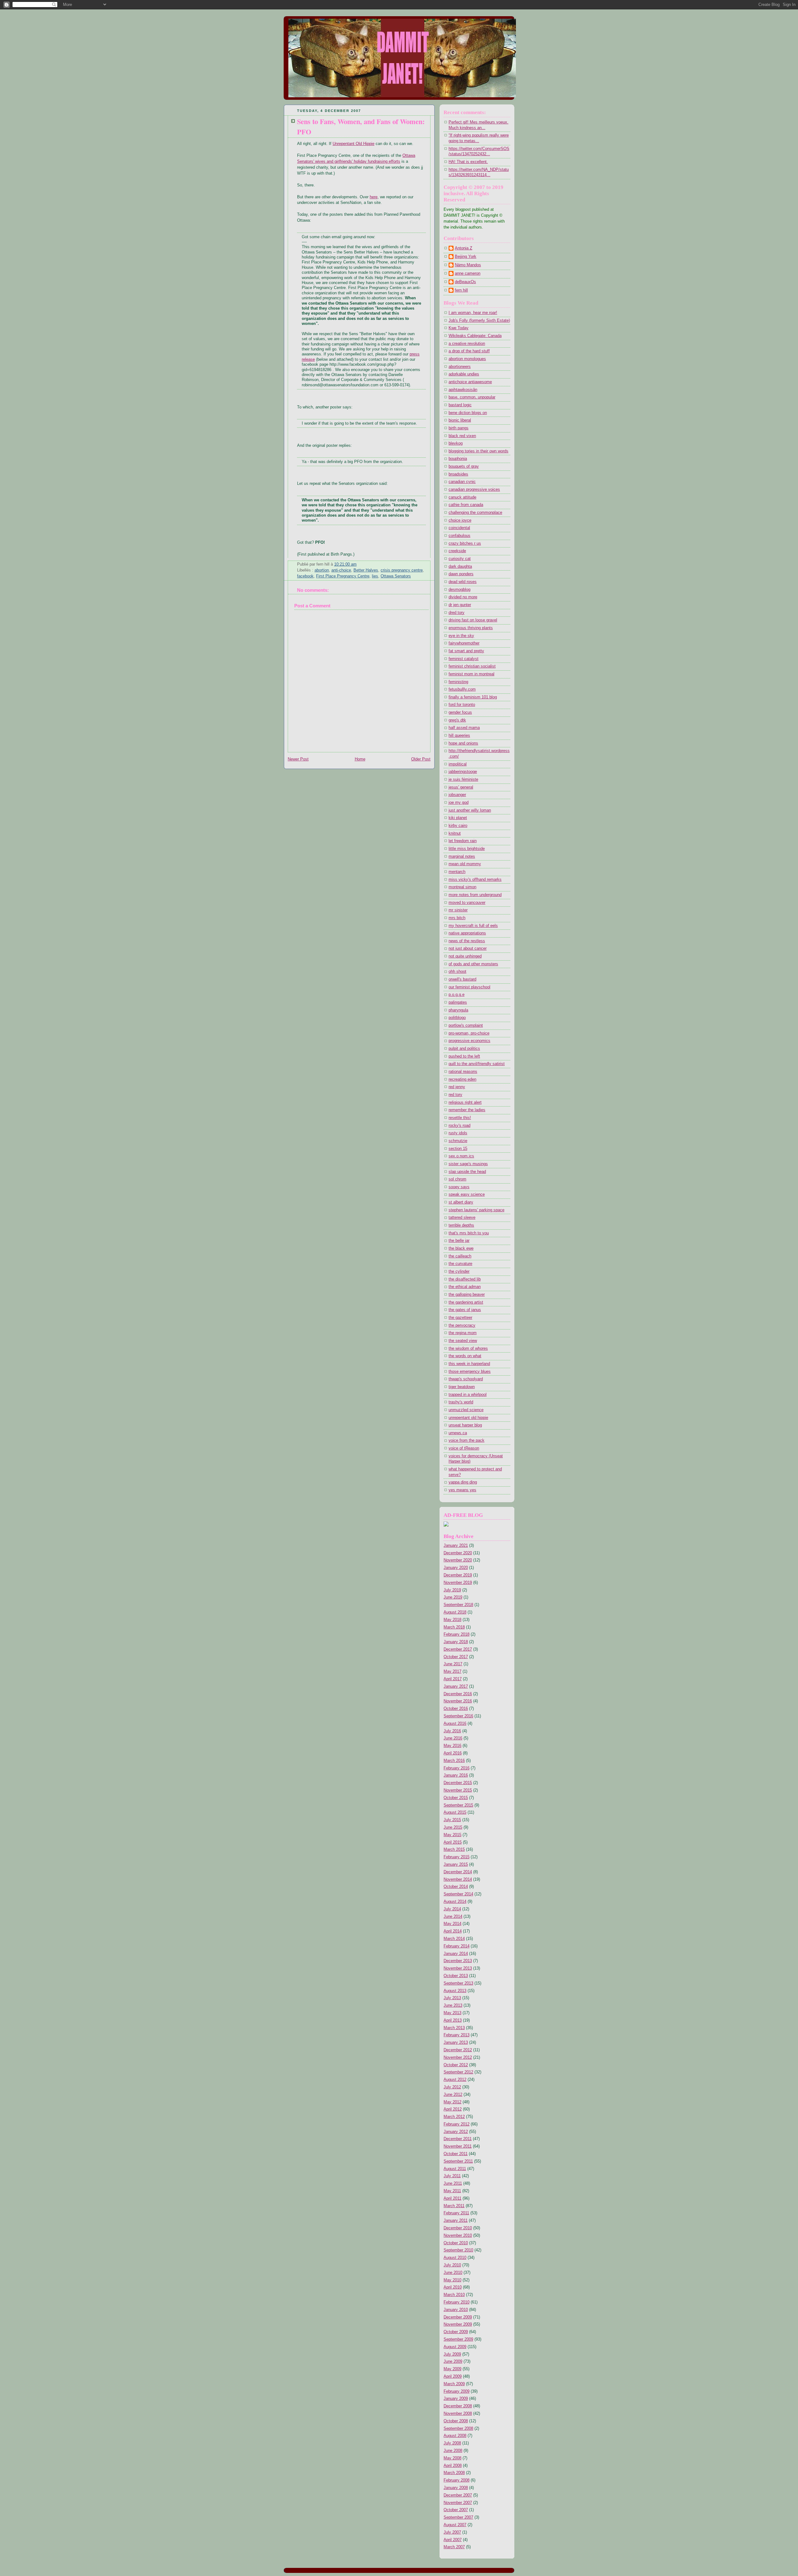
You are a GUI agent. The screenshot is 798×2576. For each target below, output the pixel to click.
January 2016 (456, 1775)
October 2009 (456, 2332)
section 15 (458, 1149)
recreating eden (462, 1079)
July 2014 (452, 1909)
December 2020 (458, 1553)
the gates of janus (465, 1310)
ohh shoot (457, 972)
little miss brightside (467, 849)
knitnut (455, 833)
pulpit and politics (464, 1049)
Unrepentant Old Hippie (353, 144)
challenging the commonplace (475, 513)
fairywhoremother (464, 643)
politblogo (457, 1018)
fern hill (461, 290)
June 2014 (453, 1917)
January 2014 (456, 1954)
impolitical (458, 764)
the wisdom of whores (468, 1348)
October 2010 (456, 2243)
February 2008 (457, 2480)
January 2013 (456, 2043)
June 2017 (453, 1664)
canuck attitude (462, 497)
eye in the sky (461, 636)
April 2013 (453, 2020)
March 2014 (454, 1939)
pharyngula (458, 1010)
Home (360, 759)
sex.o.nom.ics (461, 1156)
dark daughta (460, 567)
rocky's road (459, 1126)
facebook (305, 576)
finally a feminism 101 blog (473, 697)
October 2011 (456, 2154)
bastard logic (460, 405)
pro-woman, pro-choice (469, 1033)
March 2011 (454, 2206)
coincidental (459, 528)
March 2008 (454, 2473)
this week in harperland (469, 1364)
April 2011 (452, 2198)
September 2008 (458, 2429)
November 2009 (458, 2324)
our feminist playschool (469, 987)
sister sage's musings (468, 1164)
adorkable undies (464, 374)
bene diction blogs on (468, 413)
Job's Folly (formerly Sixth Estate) (479, 321)
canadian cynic (462, 482)
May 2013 (452, 2013)
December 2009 (458, 2317)
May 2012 (452, 2102)
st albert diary (461, 1202)
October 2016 (456, 1709)
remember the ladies (467, 1110)
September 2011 (458, 2161)
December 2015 (458, 1783)
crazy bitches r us (465, 543)
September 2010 (458, 2250)
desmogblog (459, 590)
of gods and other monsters (473, 964)
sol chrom (457, 1179)
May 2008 (452, 2458)
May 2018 (452, 1620)
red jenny (457, 1087)
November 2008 (458, 2414)
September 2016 (458, 1716)
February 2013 (457, 2035)
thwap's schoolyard (466, 1379)
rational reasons (463, 1072)
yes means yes (462, 1490)
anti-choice (341, 570)
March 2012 (454, 2117)
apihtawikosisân (463, 390)
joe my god (459, 803)
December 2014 (458, 1872)
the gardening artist (466, 1302)
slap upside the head (467, 1172)
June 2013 (453, 2005)
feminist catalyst (464, 659)
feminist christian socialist (472, 666)
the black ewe (461, 1248)
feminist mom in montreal (471, 674)
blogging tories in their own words (478, 451)
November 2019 (458, 1583)
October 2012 (456, 2065)
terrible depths (461, 1225)
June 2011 (453, 2183)
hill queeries (459, 736)
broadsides (458, 474)
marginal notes (462, 856)
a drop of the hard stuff (469, 351)
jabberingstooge (463, 772)
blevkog (456, 443)
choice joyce (460, 520)
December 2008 (458, 2406)
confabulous (459, 536)
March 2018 (454, 1627)
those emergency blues (470, 1372)
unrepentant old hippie (468, 1418)
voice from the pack (466, 1440)
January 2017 (456, 1686)
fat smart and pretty (466, 651)
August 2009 (455, 2347)
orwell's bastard (462, 979)
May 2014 (452, 1924)
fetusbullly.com (462, 689)
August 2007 (455, 2525)
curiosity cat (460, 559)
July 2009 (452, 2354)
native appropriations (467, 933)
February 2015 (457, 1857)
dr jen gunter (460, 605)
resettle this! (460, 1118)
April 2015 (453, 1842)
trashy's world (461, 1402)
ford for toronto (462, 705)
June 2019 (453, 1597)
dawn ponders (461, 574)
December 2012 (458, 2050)
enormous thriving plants (471, 628)
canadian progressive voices (474, 490)
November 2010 (458, 2236)
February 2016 (457, 1768)
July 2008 (452, 2443)
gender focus (460, 712)
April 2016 (453, 1753)
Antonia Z (464, 248)
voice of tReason (464, 1448)
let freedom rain (463, 841)
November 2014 (458, 1879)
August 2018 (455, 1612)
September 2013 (458, 1983)
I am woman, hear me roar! (473, 313)
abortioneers (460, 367)
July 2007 (452, 2532)
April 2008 (453, 2466)
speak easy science (467, 1194)
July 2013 (452, 1998)
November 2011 (458, 2146)
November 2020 (458, 1560)
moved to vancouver (467, 903)
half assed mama (464, 728)
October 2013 (456, 1976)
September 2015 (458, 1805)
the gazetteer (460, 1318)
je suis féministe (463, 779)
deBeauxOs (465, 282)
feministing (458, 682)
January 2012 (456, 2132)
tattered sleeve (462, 1218)
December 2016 (458, 1694)
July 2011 (452, 2176)
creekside (457, 551)
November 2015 (458, 1790)
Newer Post (298, 759)
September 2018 (458, 1605)
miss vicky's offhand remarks (475, 880)
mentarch (457, 872)
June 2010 (453, 2273)
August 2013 (455, 1991)
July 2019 (452, 1590)
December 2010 (458, 2228)
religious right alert (465, 1102)
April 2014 (453, 1931)
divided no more (463, 597)
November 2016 (458, 1701)
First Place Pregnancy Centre (343, 576)
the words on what (465, 1356)
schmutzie (458, 1141)
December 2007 (458, 2495)
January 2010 (456, 2310)
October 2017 (456, 1657)
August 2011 (455, 2169)
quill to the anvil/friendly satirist (477, 1064)
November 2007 (458, 2503)
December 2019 (458, 1575)
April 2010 (453, 2287)
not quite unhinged (465, 956)
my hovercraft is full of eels (473, 926)
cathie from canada (466, 505)
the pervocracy (462, 1325)
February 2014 (457, 1946)
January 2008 (456, 2488)
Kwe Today (459, 328)
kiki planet (458, 818)
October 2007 (456, 2510)
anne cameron (468, 273)
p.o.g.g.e (457, 995)
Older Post (421, 759)
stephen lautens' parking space (476, 1210)
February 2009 (457, 2391)
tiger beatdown (462, 1387)
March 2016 (454, 1761)
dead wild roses (463, 582)
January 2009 (456, 2399)
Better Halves (366, 570)
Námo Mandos (468, 265)
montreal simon (462, 887)
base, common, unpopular (472, 397)
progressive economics (469, 1041)
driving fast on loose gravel (473, 620)
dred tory (457, 613)
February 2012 (457, 2124)
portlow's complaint (466, 1025)
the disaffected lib (465, 1279)
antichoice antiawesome (470, 382)
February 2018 (457, 1634)
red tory (455, 1095)
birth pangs (459, 428)
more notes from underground (475, 895)
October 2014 (456, 1887)
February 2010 (457, 2302)
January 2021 (456, 1546)
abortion (322, 570)
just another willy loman (470, 810)
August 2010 (455, 2258)
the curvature (460, 1264)
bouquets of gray (464, 466)
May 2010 (452, 2280)
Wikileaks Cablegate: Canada (475, 336)
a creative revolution (467, 344)
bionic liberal (460, 420)
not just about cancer (468, 948)
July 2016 (452, 1731)
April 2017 (453, 1679)
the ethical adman (465, 1287)
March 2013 (454, 2028)
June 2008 (453, 2451)
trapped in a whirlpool (468, 1395)
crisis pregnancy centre (402, 570)
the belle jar (459, 1241)
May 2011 (452, 2191)
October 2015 (456, 1798)
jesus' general (461, 787)
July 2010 (452, 2265)
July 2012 (452, 2087)
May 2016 (452, 1746)
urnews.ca (458, 1433)
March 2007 (454, 2547)
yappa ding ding (463, 1482)
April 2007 (453, 2540)
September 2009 (458, 2339)
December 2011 (458, 2139)
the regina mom (463, 1333)
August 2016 (455, 1724)
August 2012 (455, 2080)
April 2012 (453, 2109)
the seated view (463, 1341)
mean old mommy (465, 864)
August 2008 (455, 2436)
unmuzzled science (466, 1410)
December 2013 (458, 1961)
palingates (458, 1002)
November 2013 (458, 1968)
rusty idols (458, 1133)
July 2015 (452, 1820)
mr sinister (458, 910)
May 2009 (452, 2369)
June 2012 (453, 2095)
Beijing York (466, 257)
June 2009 (453, 2361)
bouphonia (458, 459)
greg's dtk (457, 720)
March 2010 (454, 2295)
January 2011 (456, 2221)
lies (375, 576)
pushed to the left (464, 1056)
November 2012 (458, 2057)
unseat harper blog (465, 1425)
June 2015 (453, 1827)
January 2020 (456, 1568)
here (374, 197)
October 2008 (456, 2421)
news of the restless (467, 941)
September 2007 (458, 2517)
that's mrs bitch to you (469, 1233)
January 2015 (456, 1864)
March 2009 (454, 2384)
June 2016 (453, 1738)
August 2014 (455, 1902)
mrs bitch (457, 918)
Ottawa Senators (396, 576)
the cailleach (460, 1256)
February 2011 (456, 2213)
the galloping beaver (467, 1295)
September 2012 (458, 2072)
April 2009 (453, 2376)
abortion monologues (467, 359)
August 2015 (455, 1812)
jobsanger (457, 795)
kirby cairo (458, 826)
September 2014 (458, 1894)
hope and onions (463, 743)
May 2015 (452, 1835)
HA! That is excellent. (468, 162)
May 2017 (452, 1672)
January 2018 (456, 1642)
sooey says (459, 1187)
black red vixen (462, 436)
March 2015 (454, 1850)
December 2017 (458, 1649)
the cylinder (459, 1271)
